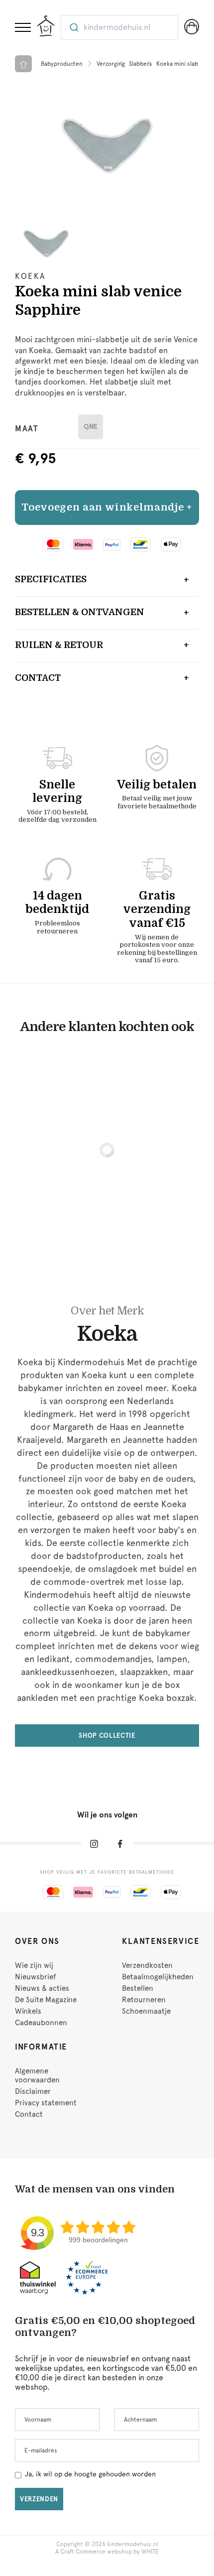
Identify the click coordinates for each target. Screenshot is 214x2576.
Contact (38, 678)
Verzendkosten (147, 1965)
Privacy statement (46, 2103)
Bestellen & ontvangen (80, 612)
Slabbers (141, 64)
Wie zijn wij (34, 1965)
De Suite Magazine (46, 2000)
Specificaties (51, 579)
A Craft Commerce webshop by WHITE (107, 2552)
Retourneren (144, 2000)
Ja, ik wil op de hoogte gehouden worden (90, 2474)
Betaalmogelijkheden (158, 1977)
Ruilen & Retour (59, 645)
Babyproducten (62, 64)
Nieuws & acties (42, 1988)
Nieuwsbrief (35, 1977)
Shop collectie (107, 1736)
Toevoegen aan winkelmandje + (107, 507)
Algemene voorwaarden (37, 2075)
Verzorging (111, 64)
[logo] (46, 26)
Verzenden (39, 2499)
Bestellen (138, 1988)
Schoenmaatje (146, 2011)
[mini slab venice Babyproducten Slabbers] (107, 128)
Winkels (28, 2011)
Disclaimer (33, 2091)
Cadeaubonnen (41, 2023)
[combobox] (119, 27)
